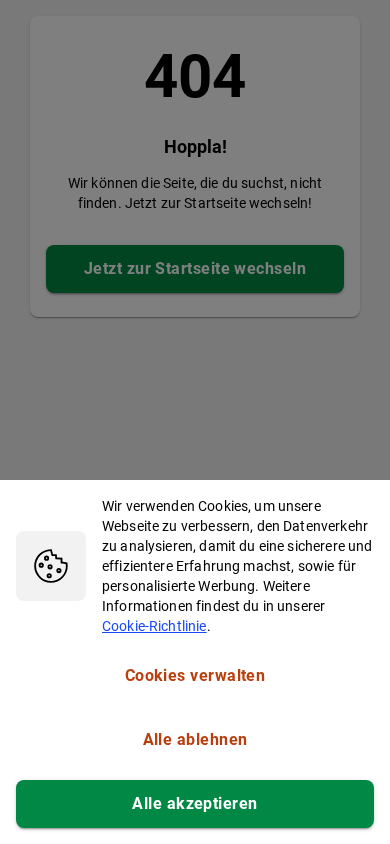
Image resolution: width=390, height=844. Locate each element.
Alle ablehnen (195, 739)
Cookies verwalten (195, 675)
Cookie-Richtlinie (154, 626)
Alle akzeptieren (194, 803)
